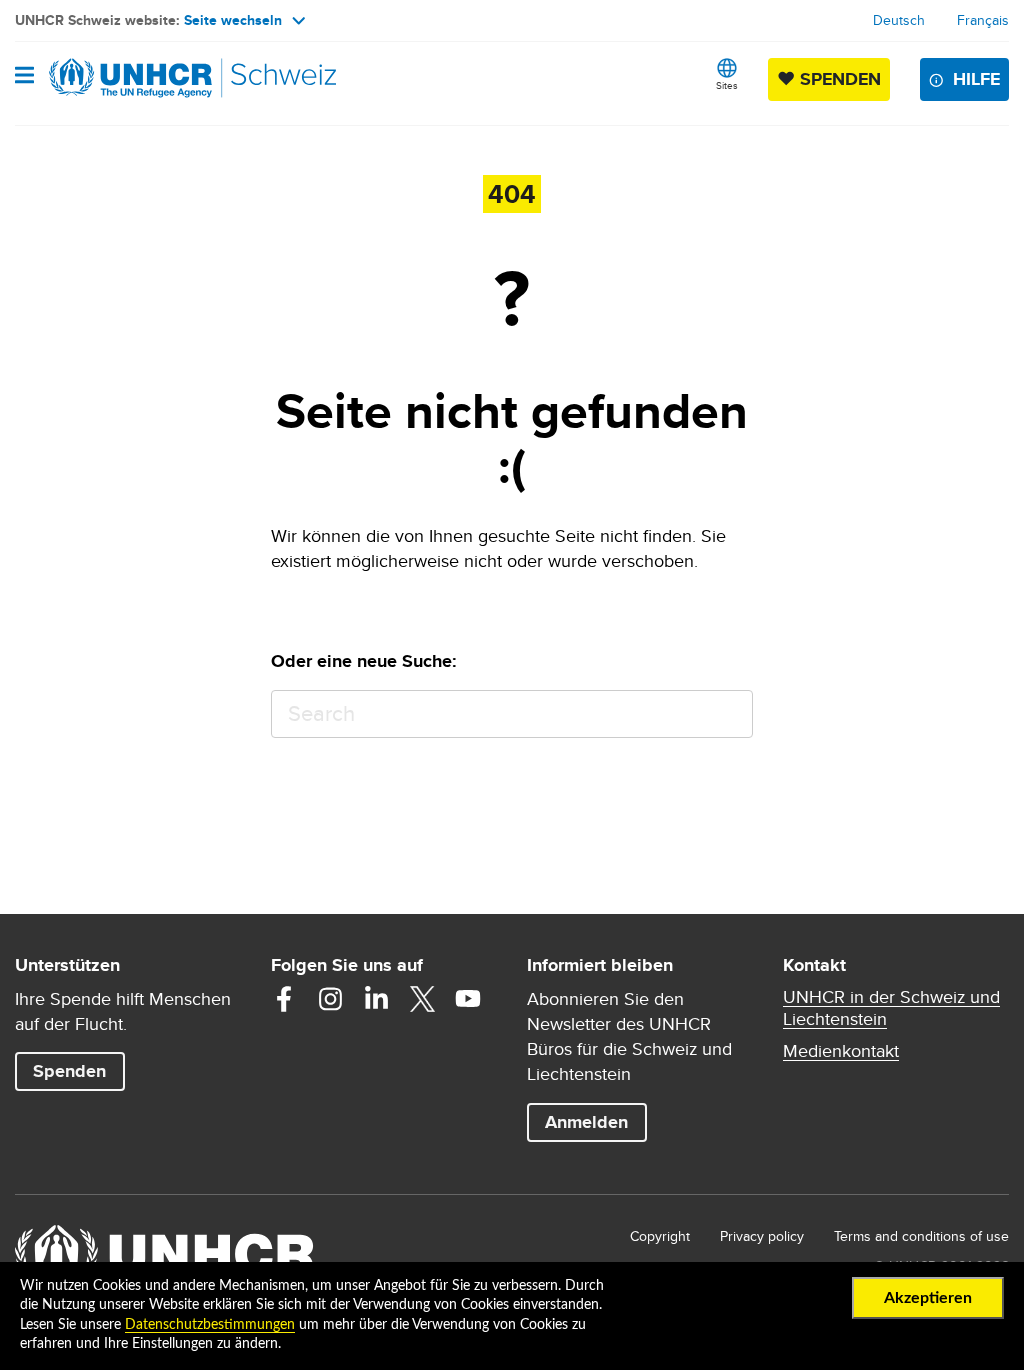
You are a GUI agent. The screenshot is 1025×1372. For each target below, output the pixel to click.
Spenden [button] (78, 1070)
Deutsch (899, 20)
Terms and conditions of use (921, 1236)
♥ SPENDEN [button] (833, 78)
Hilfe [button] (976, 79)
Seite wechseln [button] (233, 20)
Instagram (330, 999)
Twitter (422, 999)
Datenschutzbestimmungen (210, 1325)
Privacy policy (762, 1236)
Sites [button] (727, 85)
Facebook (284, 999)
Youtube (468, 999)
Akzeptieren (928, 1298)
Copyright (660, 1236)
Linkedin (376, 999)
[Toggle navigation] (24, 77)
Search (728, 714)
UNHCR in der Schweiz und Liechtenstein (891, 1008)
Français (983, 20)
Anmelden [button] (586, 1122)
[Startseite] (117, 78)
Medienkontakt (841, 1051)
